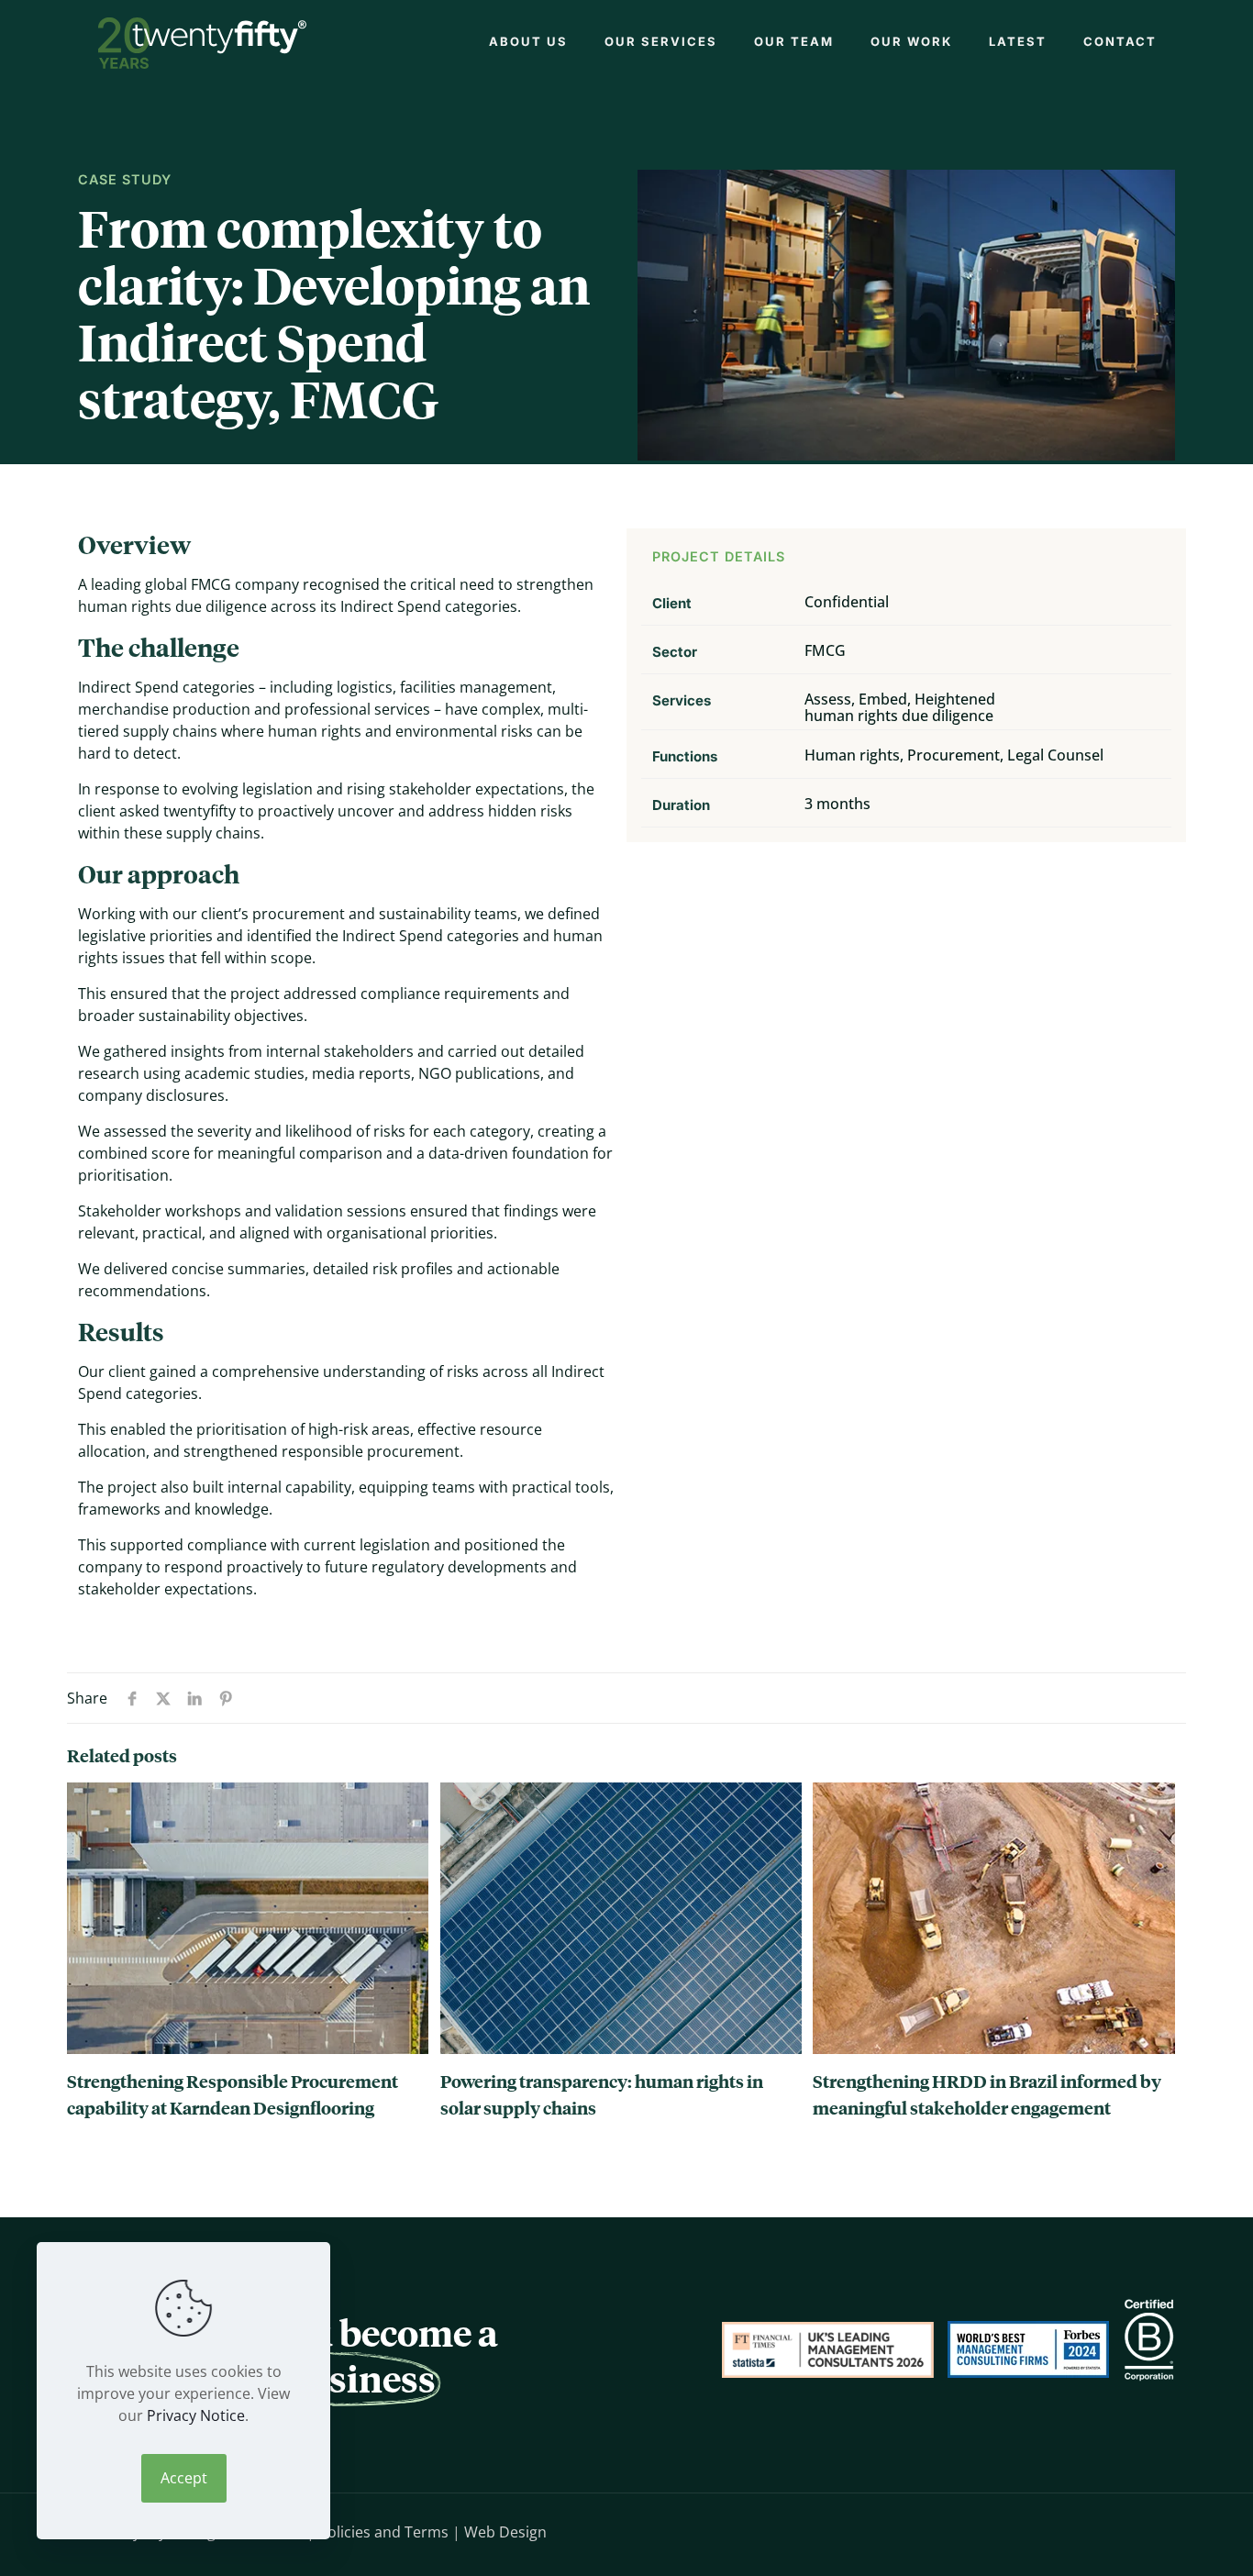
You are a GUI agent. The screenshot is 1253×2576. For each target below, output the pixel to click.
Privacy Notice (196, 2415)
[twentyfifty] (202, 41)
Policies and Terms (383, 2532)
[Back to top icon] (1157, 2530)
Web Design (505, 2532)
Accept (184, 2478)
